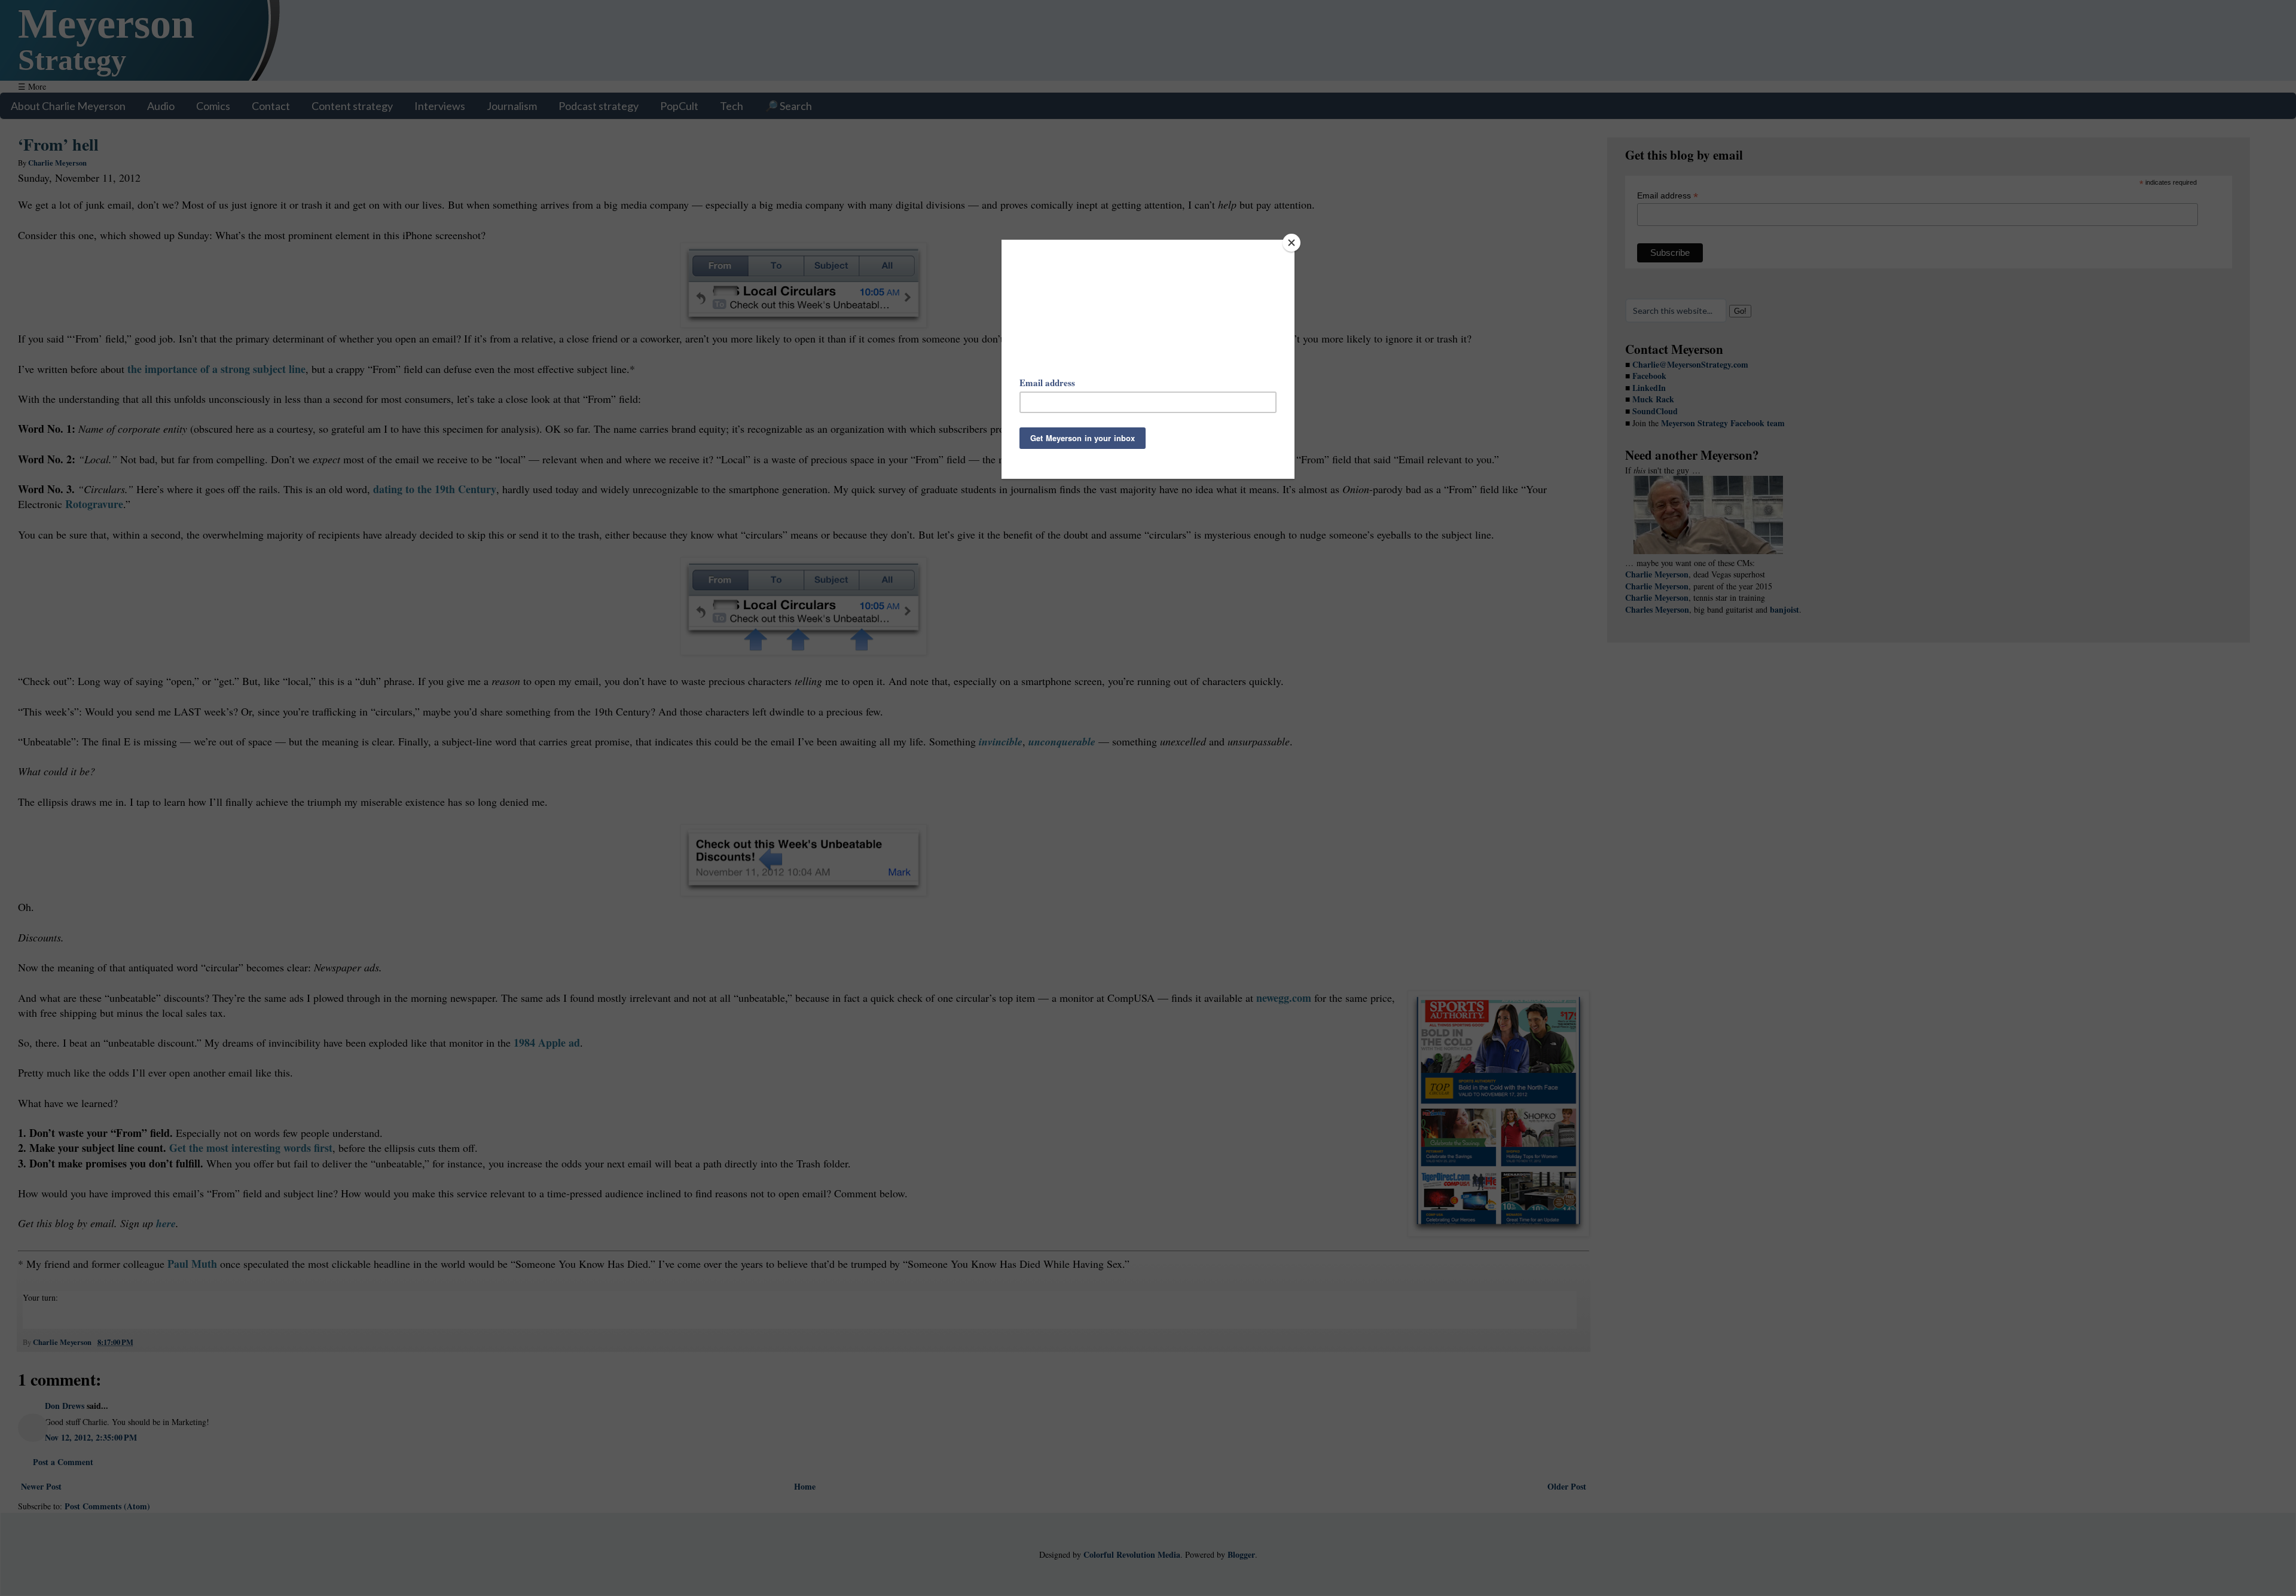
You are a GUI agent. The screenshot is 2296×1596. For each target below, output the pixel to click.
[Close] (1291, 243)
